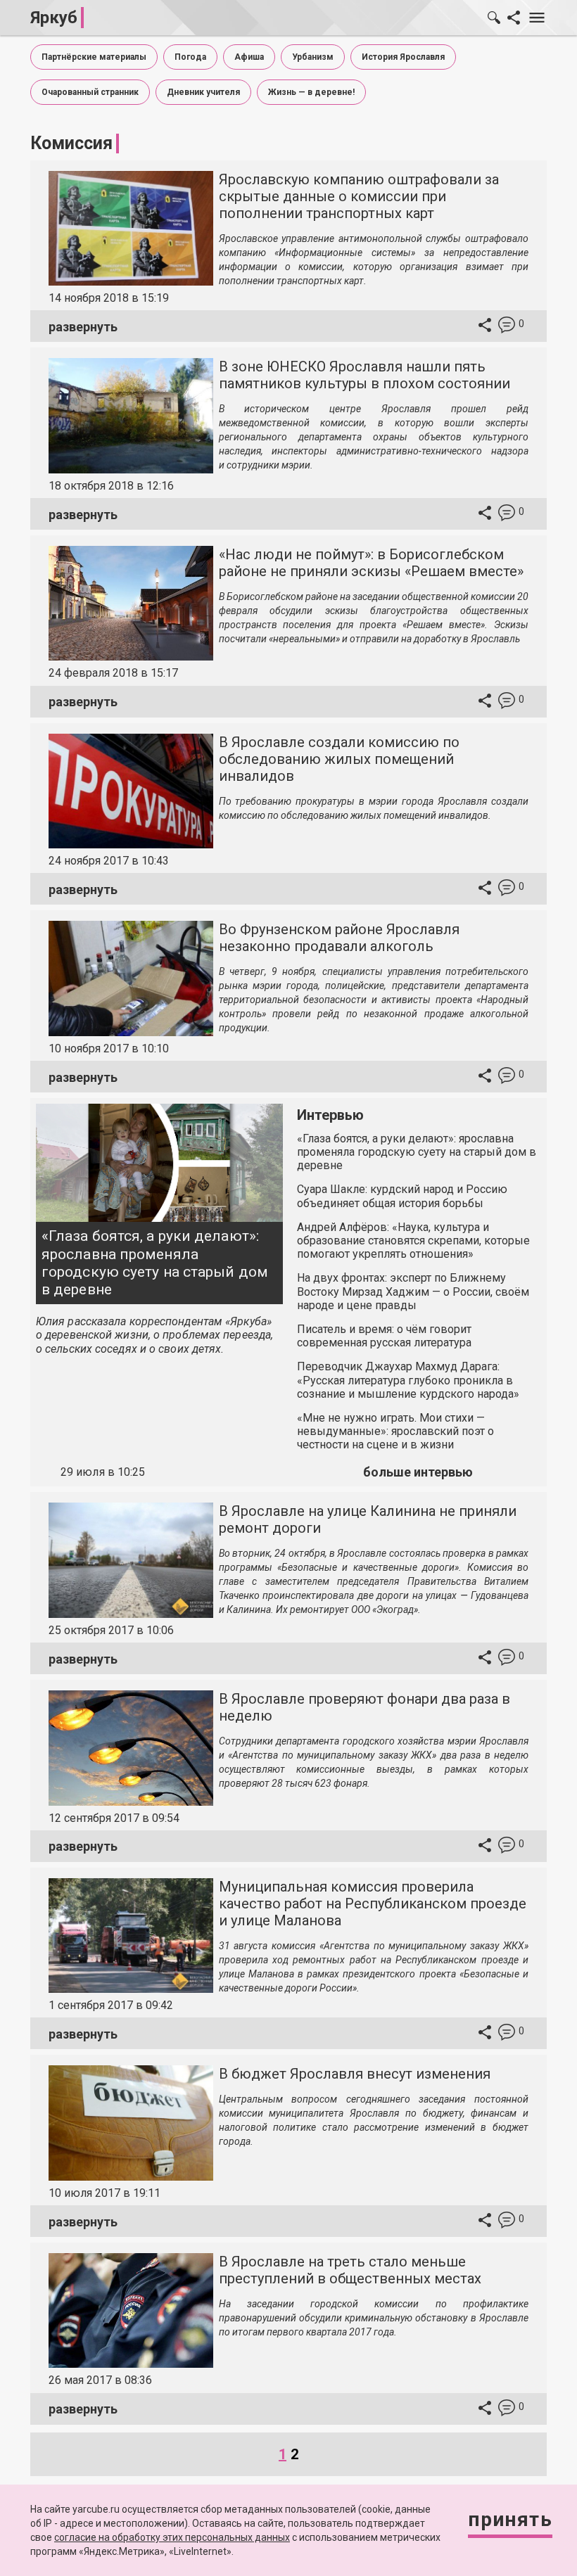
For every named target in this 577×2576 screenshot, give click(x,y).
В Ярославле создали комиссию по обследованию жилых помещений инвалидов (339, 759)
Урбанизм (313, 57)
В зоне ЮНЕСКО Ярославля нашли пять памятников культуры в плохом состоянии (364, 375)
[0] (507, 327)
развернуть (83, 327)
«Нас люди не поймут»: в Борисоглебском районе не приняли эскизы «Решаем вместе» (371, 563)
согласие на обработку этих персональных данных (172, 2537)
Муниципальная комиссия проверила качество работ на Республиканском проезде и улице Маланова (373, 1904)
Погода (190, 57)
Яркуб (54, 18)
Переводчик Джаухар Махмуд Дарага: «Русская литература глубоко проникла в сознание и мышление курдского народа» (408, 1380)
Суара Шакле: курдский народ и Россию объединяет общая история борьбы (402, 1196)
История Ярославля (403, 57)
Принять (510, 2519)
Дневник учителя (203, 92)
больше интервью (418, 1472)
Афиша (249, 57)
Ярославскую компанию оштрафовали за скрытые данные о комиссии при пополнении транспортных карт (359, 196)
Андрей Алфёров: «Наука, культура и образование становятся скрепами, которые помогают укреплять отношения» (413, 1241)
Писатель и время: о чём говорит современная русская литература (384, 1336)
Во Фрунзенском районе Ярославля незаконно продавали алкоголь (339, 938)
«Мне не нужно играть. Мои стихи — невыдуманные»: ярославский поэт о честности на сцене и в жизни (395, 1431)
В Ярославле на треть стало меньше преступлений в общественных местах (350, 2270)
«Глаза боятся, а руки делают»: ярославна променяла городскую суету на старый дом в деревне (155, 1263)
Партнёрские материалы (94, 57)
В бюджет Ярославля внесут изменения (355, 2074)
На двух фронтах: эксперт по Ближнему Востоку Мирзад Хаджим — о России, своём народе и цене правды (413, 1291)
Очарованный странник (90, 92)
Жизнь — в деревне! (311, 92)
